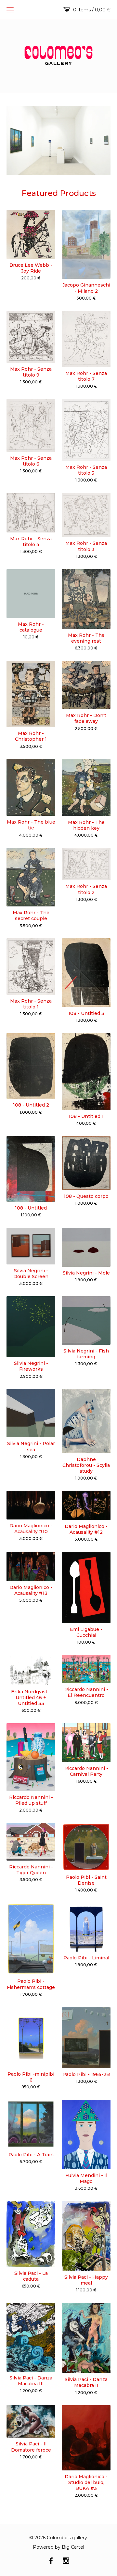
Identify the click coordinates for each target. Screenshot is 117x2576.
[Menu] (10, 10)
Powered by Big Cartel (58, 2547)
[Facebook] (51, 2561)
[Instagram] (66, 2561)
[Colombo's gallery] (58, 55)
